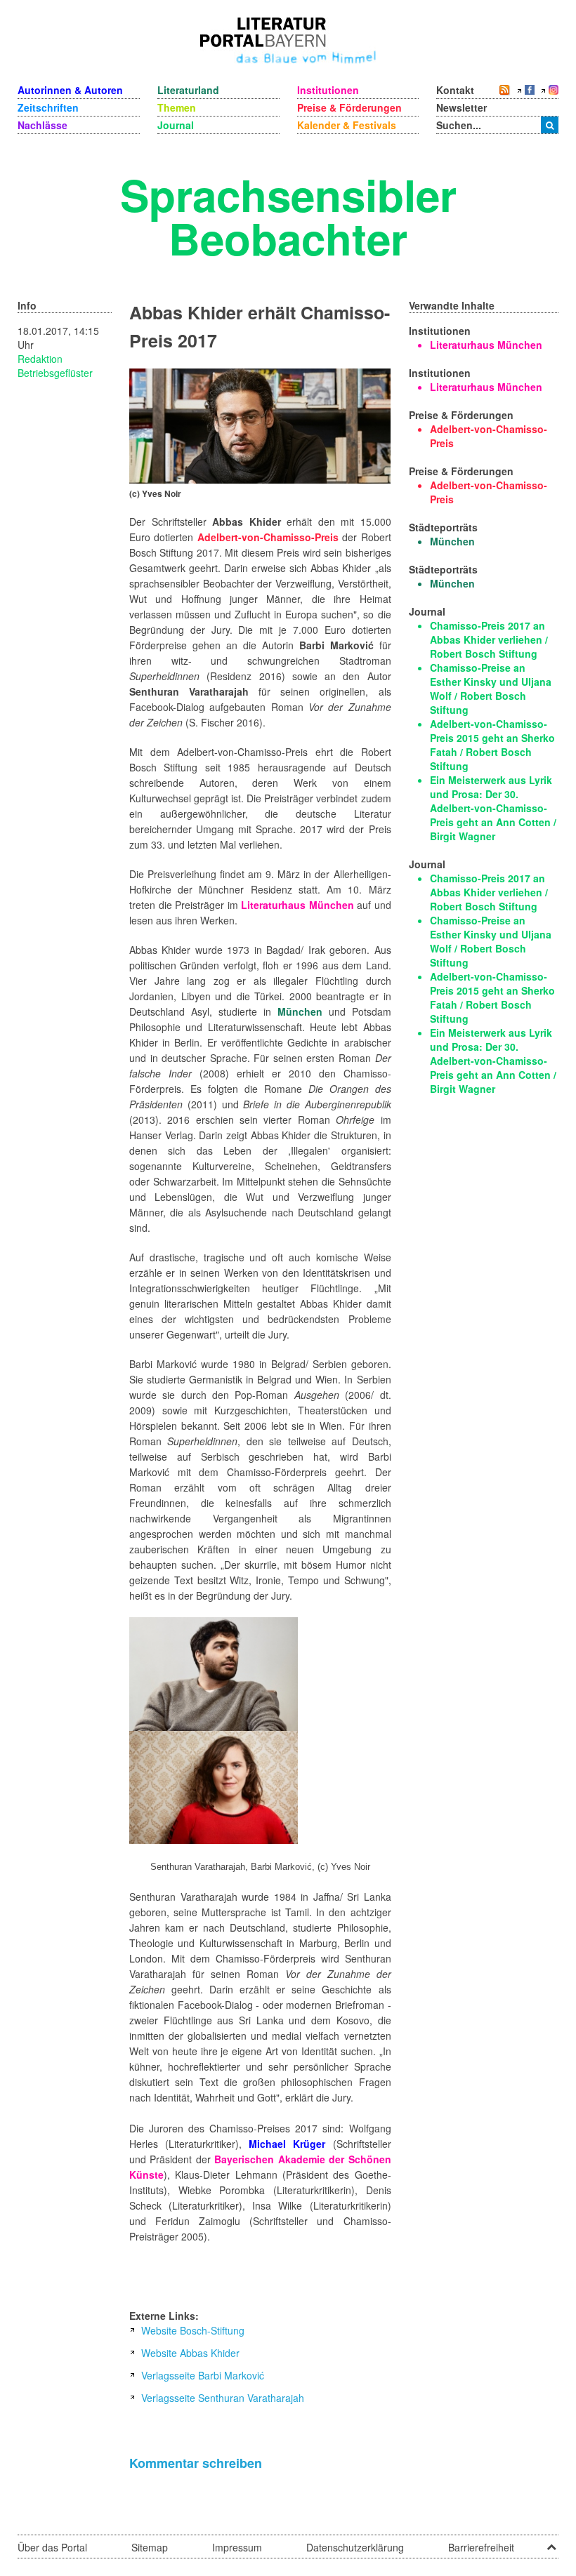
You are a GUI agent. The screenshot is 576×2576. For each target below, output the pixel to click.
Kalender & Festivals (347, 125)
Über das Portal (52, 2547)
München (300, 1011)
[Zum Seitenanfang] (551, 2542)
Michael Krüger (287, 2144)
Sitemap (150, 2547)
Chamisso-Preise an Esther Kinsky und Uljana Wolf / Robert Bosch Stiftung (491, 689)
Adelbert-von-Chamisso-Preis (268, 537)
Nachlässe (42, 125)
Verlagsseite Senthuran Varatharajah (223, 2398)
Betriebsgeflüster (55, 373)
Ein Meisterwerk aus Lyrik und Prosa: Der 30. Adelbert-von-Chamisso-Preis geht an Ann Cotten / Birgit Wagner (493, 808)
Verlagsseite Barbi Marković (203, 2375)
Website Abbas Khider (190, 2353)
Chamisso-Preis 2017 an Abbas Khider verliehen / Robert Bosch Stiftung (489, 639)
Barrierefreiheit (481, 2547)
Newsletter (462, 107)
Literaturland (188, 90)
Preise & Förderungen (349, 107)
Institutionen (328, 90)
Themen (177, 107)
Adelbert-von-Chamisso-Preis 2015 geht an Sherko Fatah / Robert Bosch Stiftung (492, 745)
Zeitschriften (48, 107)
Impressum (237, 2547)
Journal (176, 125)
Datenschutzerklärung (355, 2547)
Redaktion (40, 359)
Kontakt (455, 90)
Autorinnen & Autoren (70, 90)
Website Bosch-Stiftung (193, 2330)
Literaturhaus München (297, 905)
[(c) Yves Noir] (260, 425)
